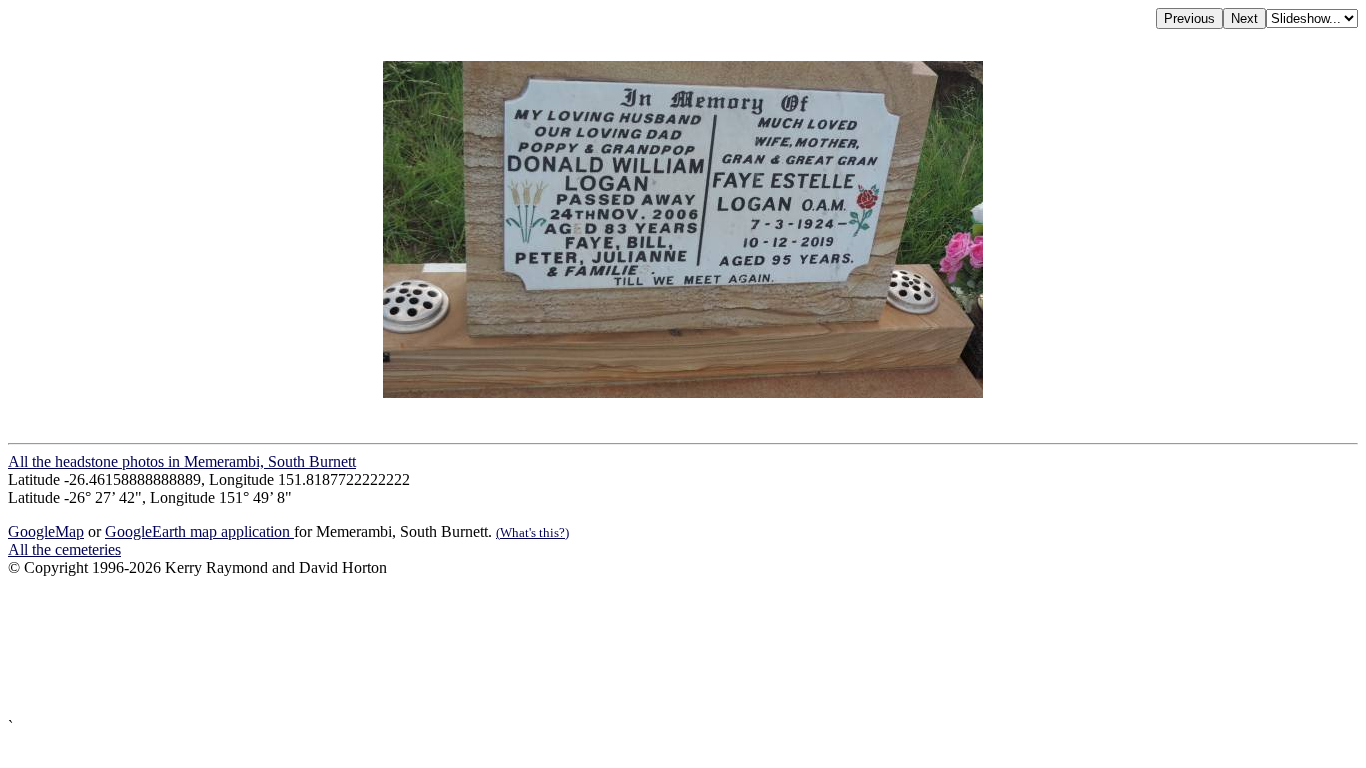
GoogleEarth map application (199, 531)
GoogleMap (46, 531)
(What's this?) (532, 532)
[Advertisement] (608, 647)
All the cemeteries (64, 549)
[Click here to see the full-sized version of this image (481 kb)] (683, 392)
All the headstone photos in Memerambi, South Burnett (182, 461)
